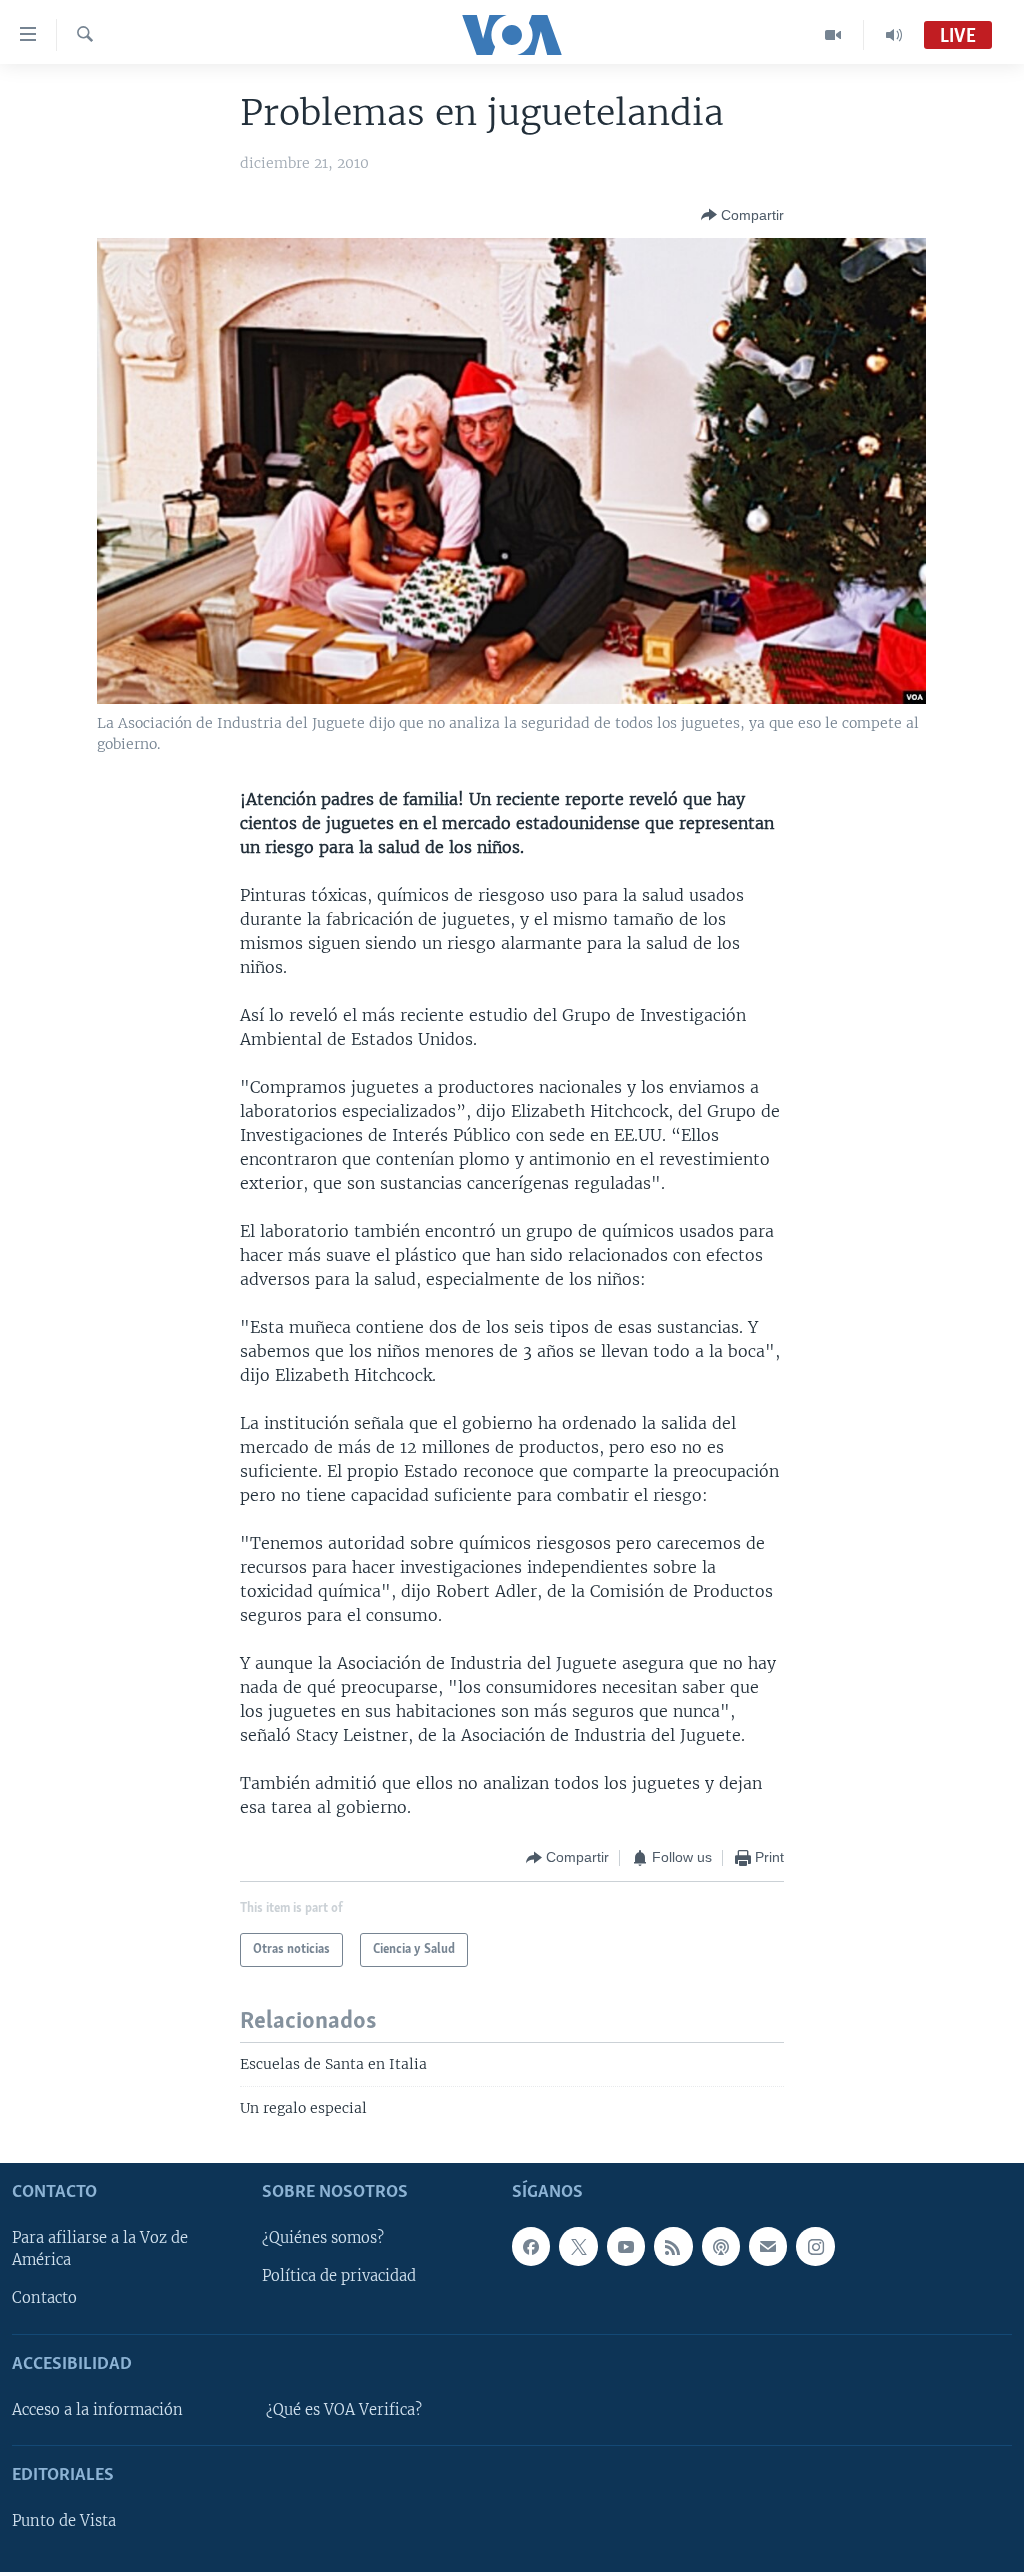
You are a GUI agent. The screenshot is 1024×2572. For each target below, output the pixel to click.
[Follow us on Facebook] (531, 2246)
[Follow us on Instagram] (815, 2246)
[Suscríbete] (768, 2246)
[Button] (742, 215)
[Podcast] (721, 2246)
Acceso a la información (97, 2409)
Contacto (44, 2298)
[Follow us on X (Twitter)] (578, 2246)
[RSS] (673, 2246)
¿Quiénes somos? (323, 2238)
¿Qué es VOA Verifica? (344, 2409)
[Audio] (894, 35)
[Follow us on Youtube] (626, 2246)
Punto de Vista (64, 2521)
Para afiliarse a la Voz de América (100, 2249)
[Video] (833, 35)
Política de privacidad (339, 2276)
